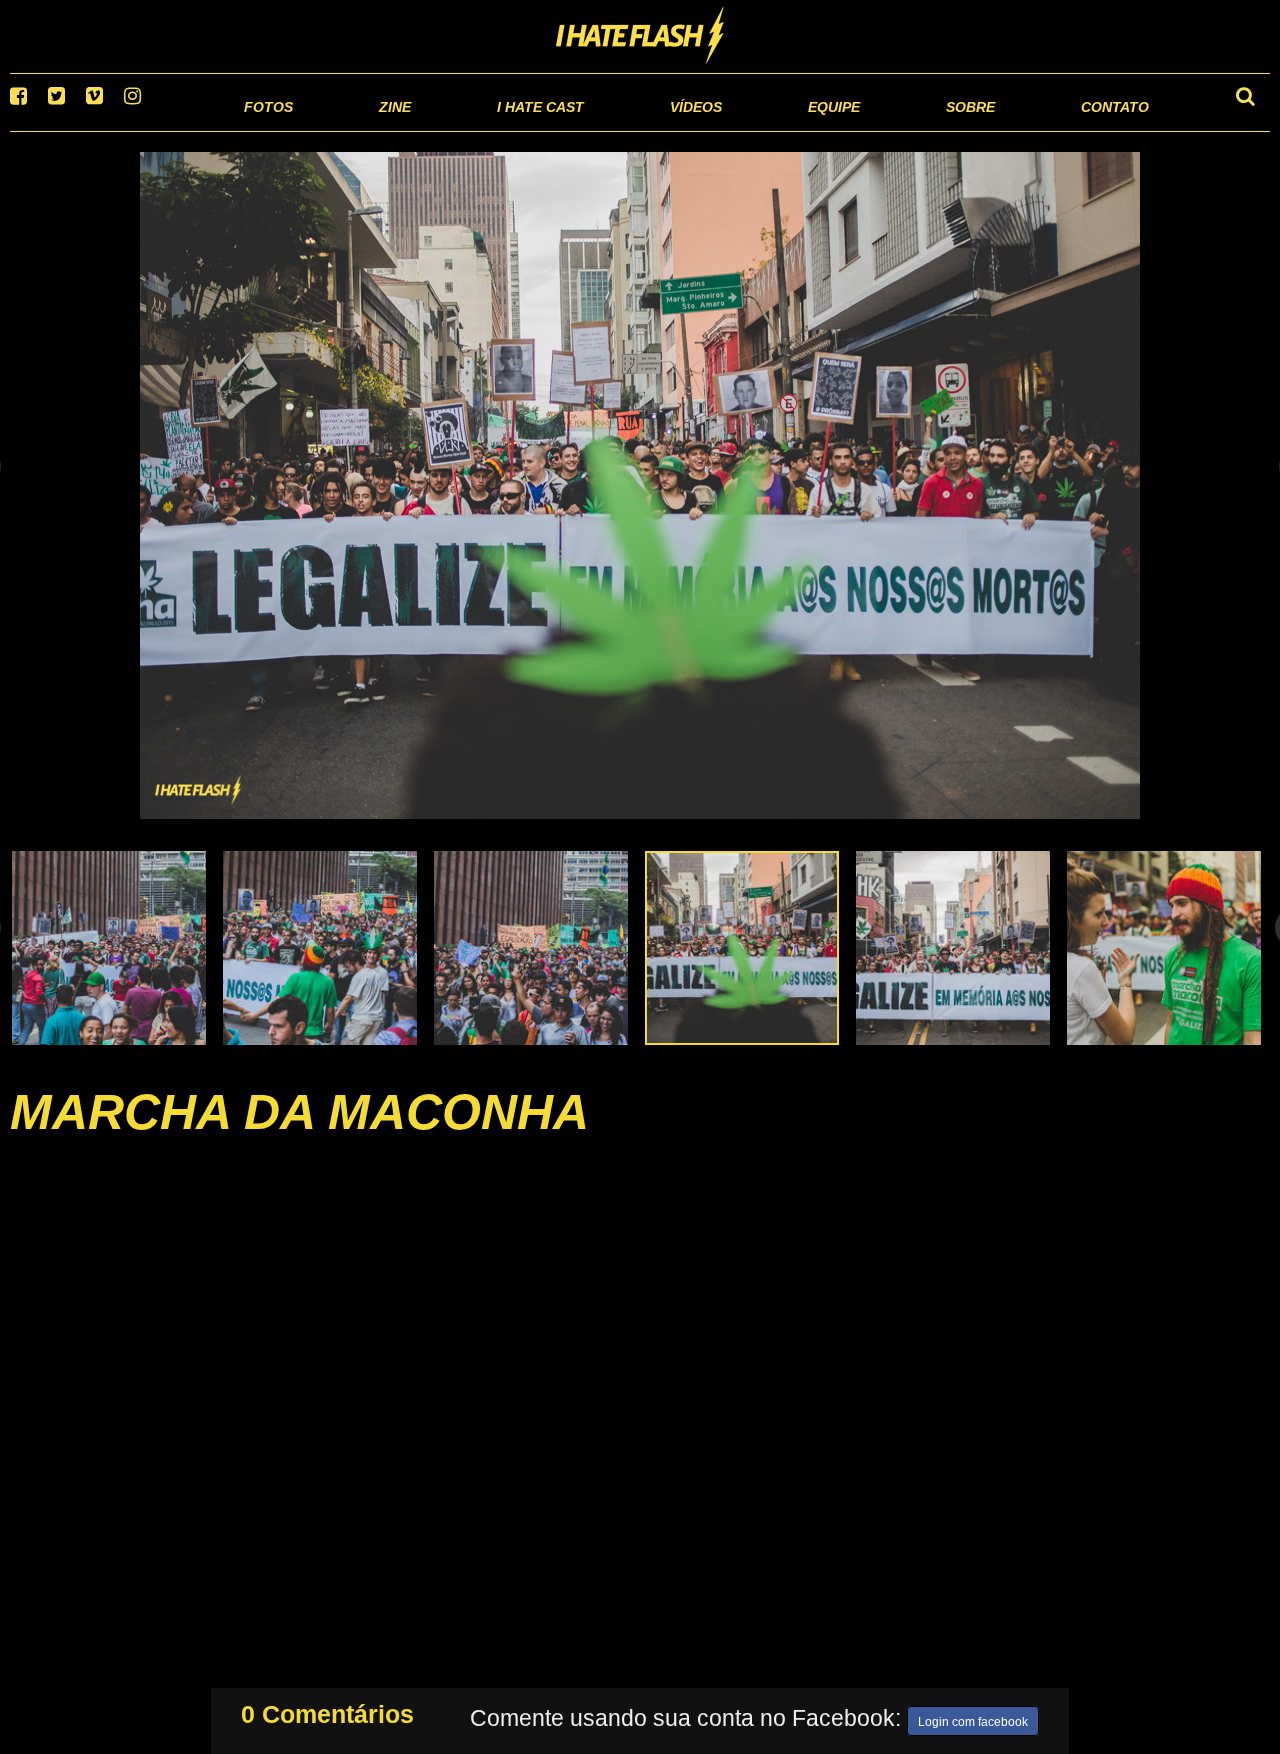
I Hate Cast (433, 129)
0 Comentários (327, 1710)
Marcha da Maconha (299, 1137)
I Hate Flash (640, 37)
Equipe (776, 129)
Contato (1096, 129)
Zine (265, 129)
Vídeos (619, 129)
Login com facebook (973, 1718)
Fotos (130, 129)
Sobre (930, 129)
